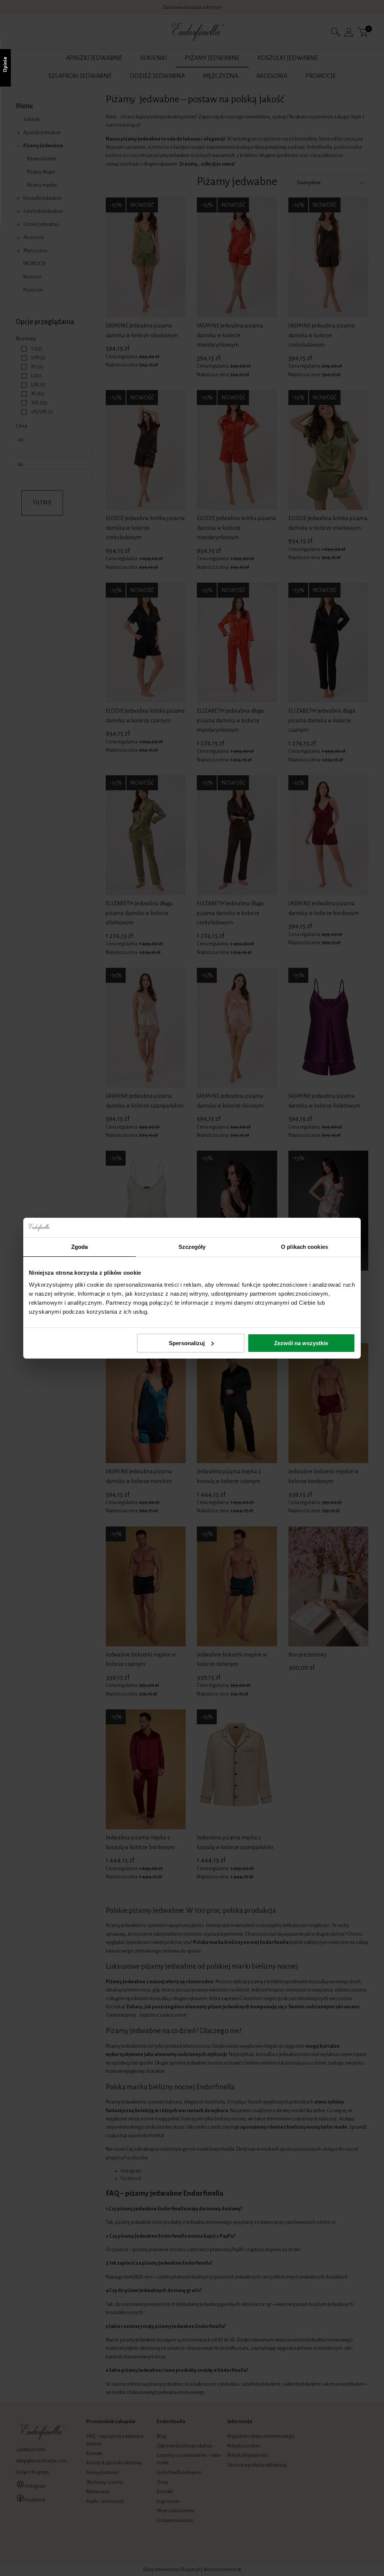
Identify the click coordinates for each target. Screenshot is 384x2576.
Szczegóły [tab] (192, 1247)
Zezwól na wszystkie (301, 1343)
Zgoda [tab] (80, 1247)
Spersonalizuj (187, 1343)
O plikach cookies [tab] (304, 1247)
